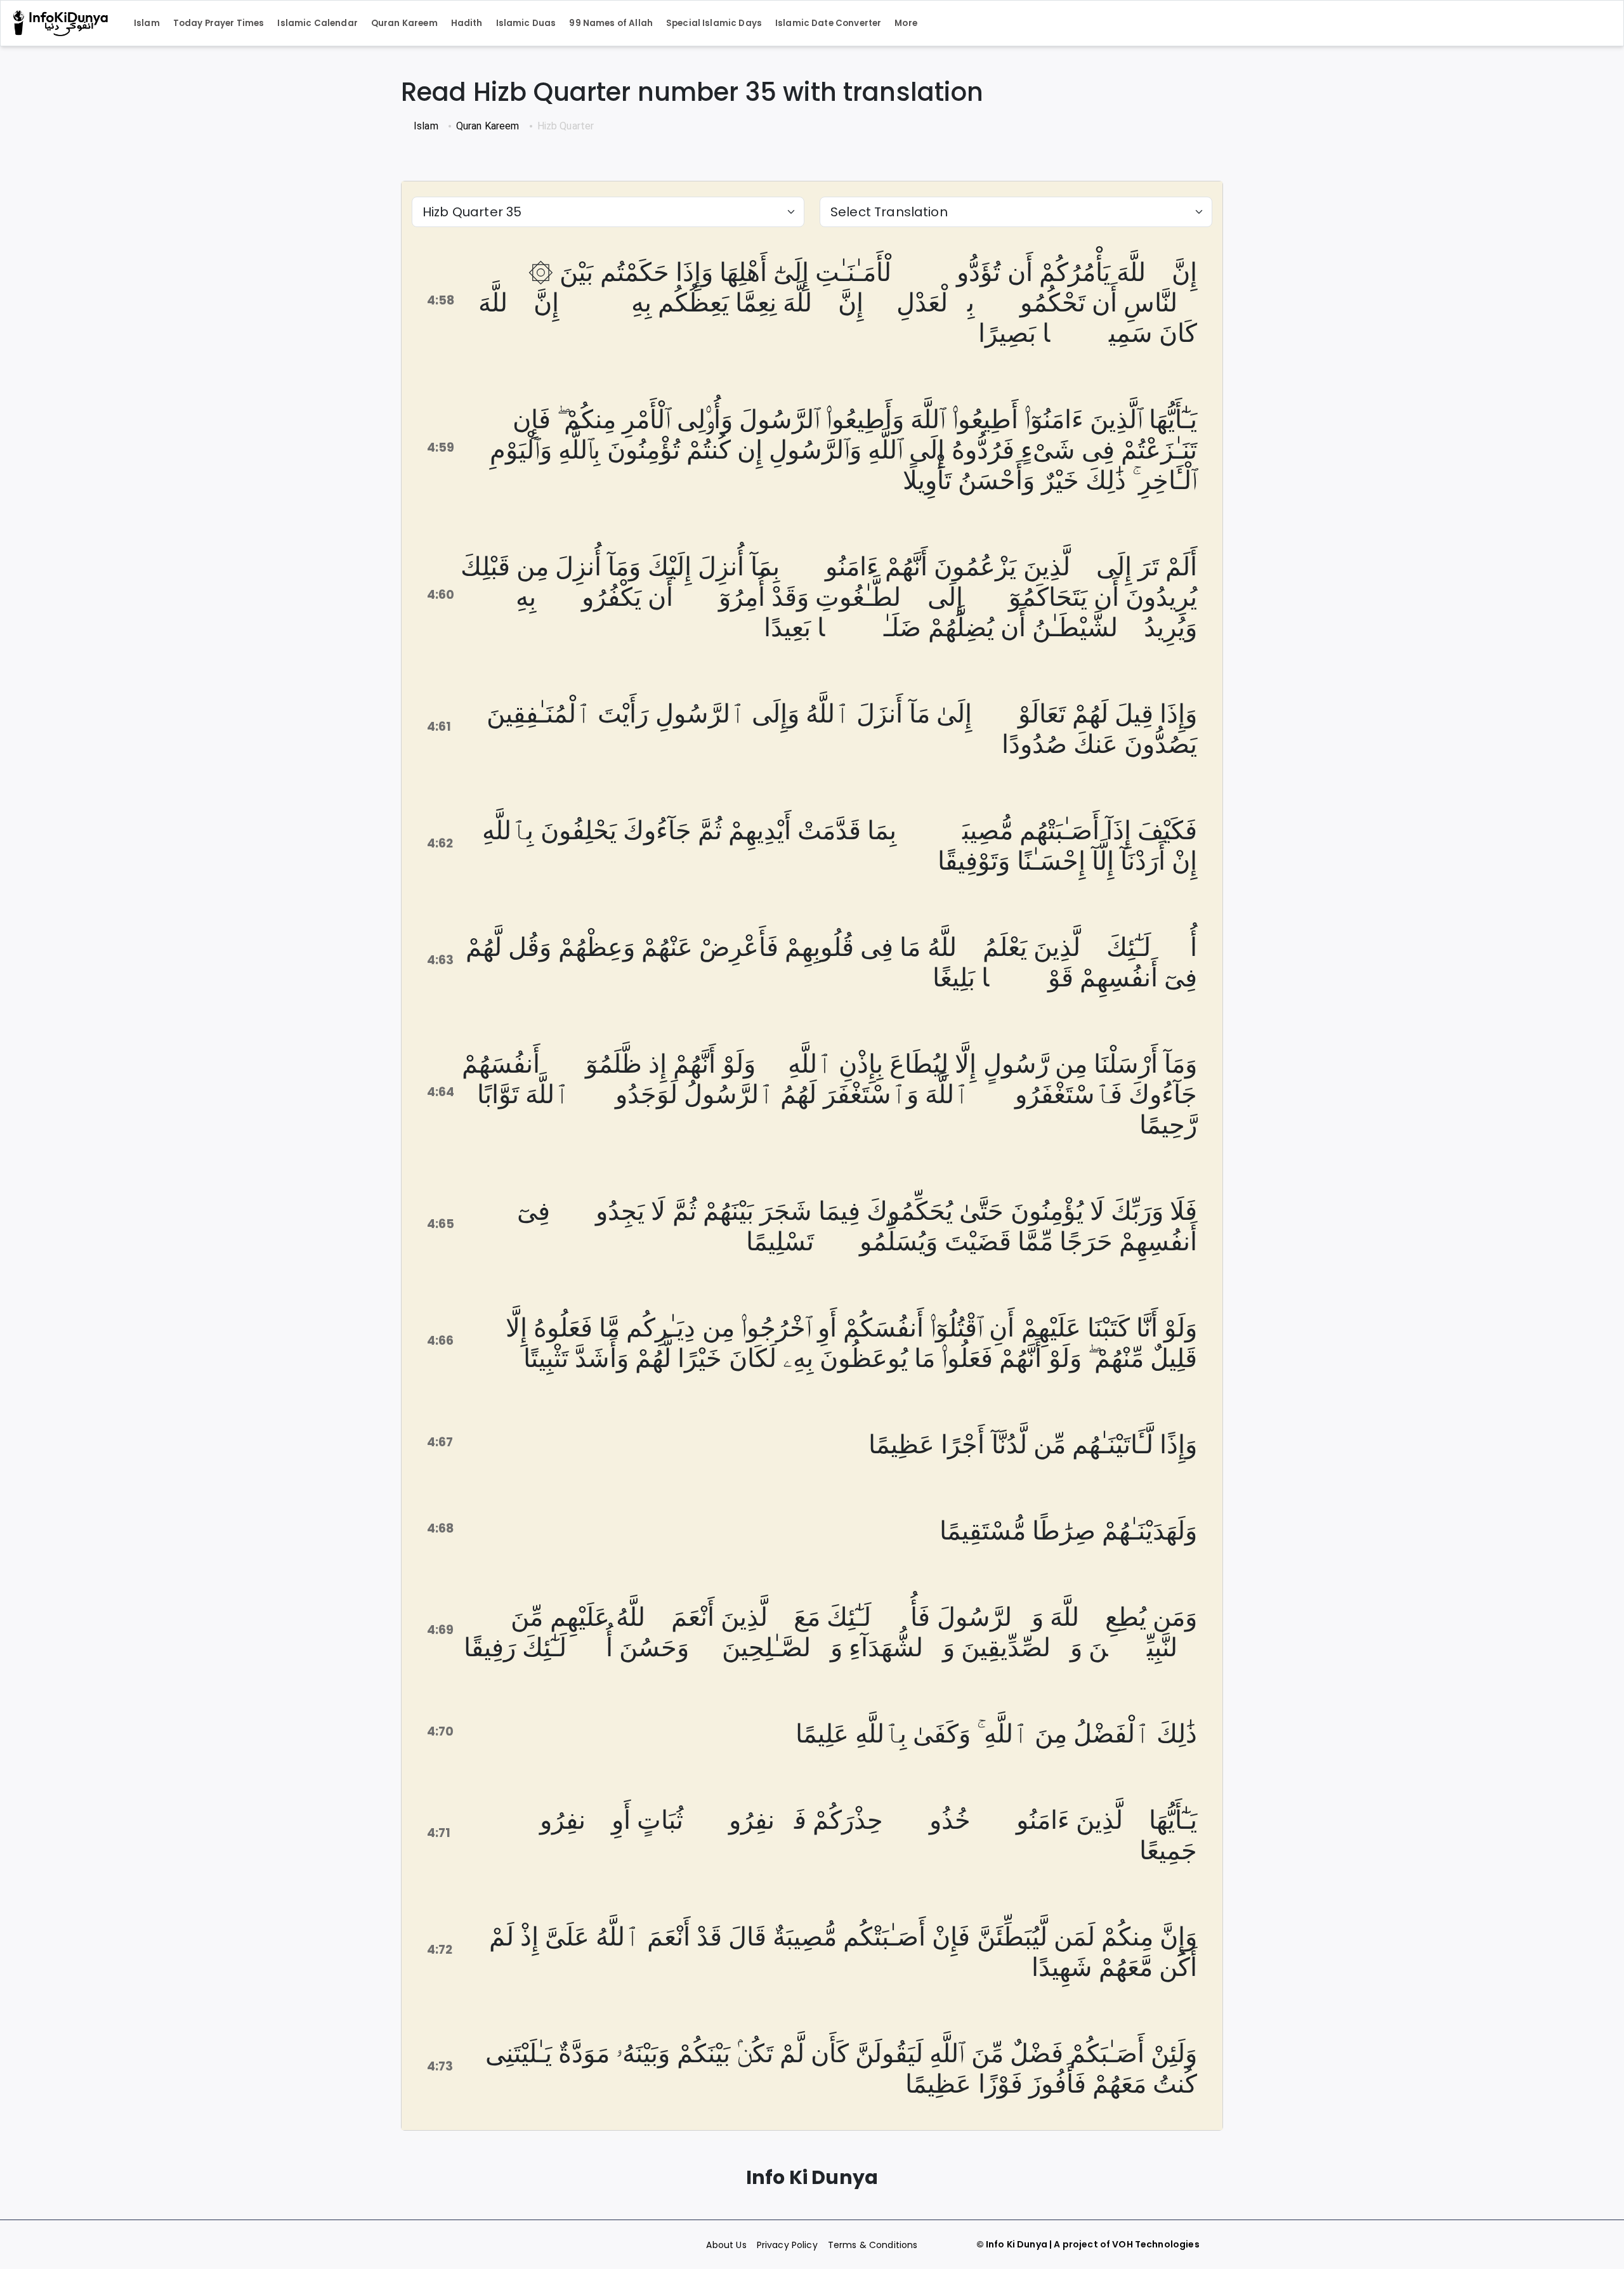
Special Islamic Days (714, 23)
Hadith (467, 23)
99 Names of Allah (611, 23)
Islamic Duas (526, 23)
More (906, 23)
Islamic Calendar (317, 23)
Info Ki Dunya (1017, 2244)
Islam (147, 23)
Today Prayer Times (219, 23)
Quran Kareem (404, 23)
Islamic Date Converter (828, 23)
